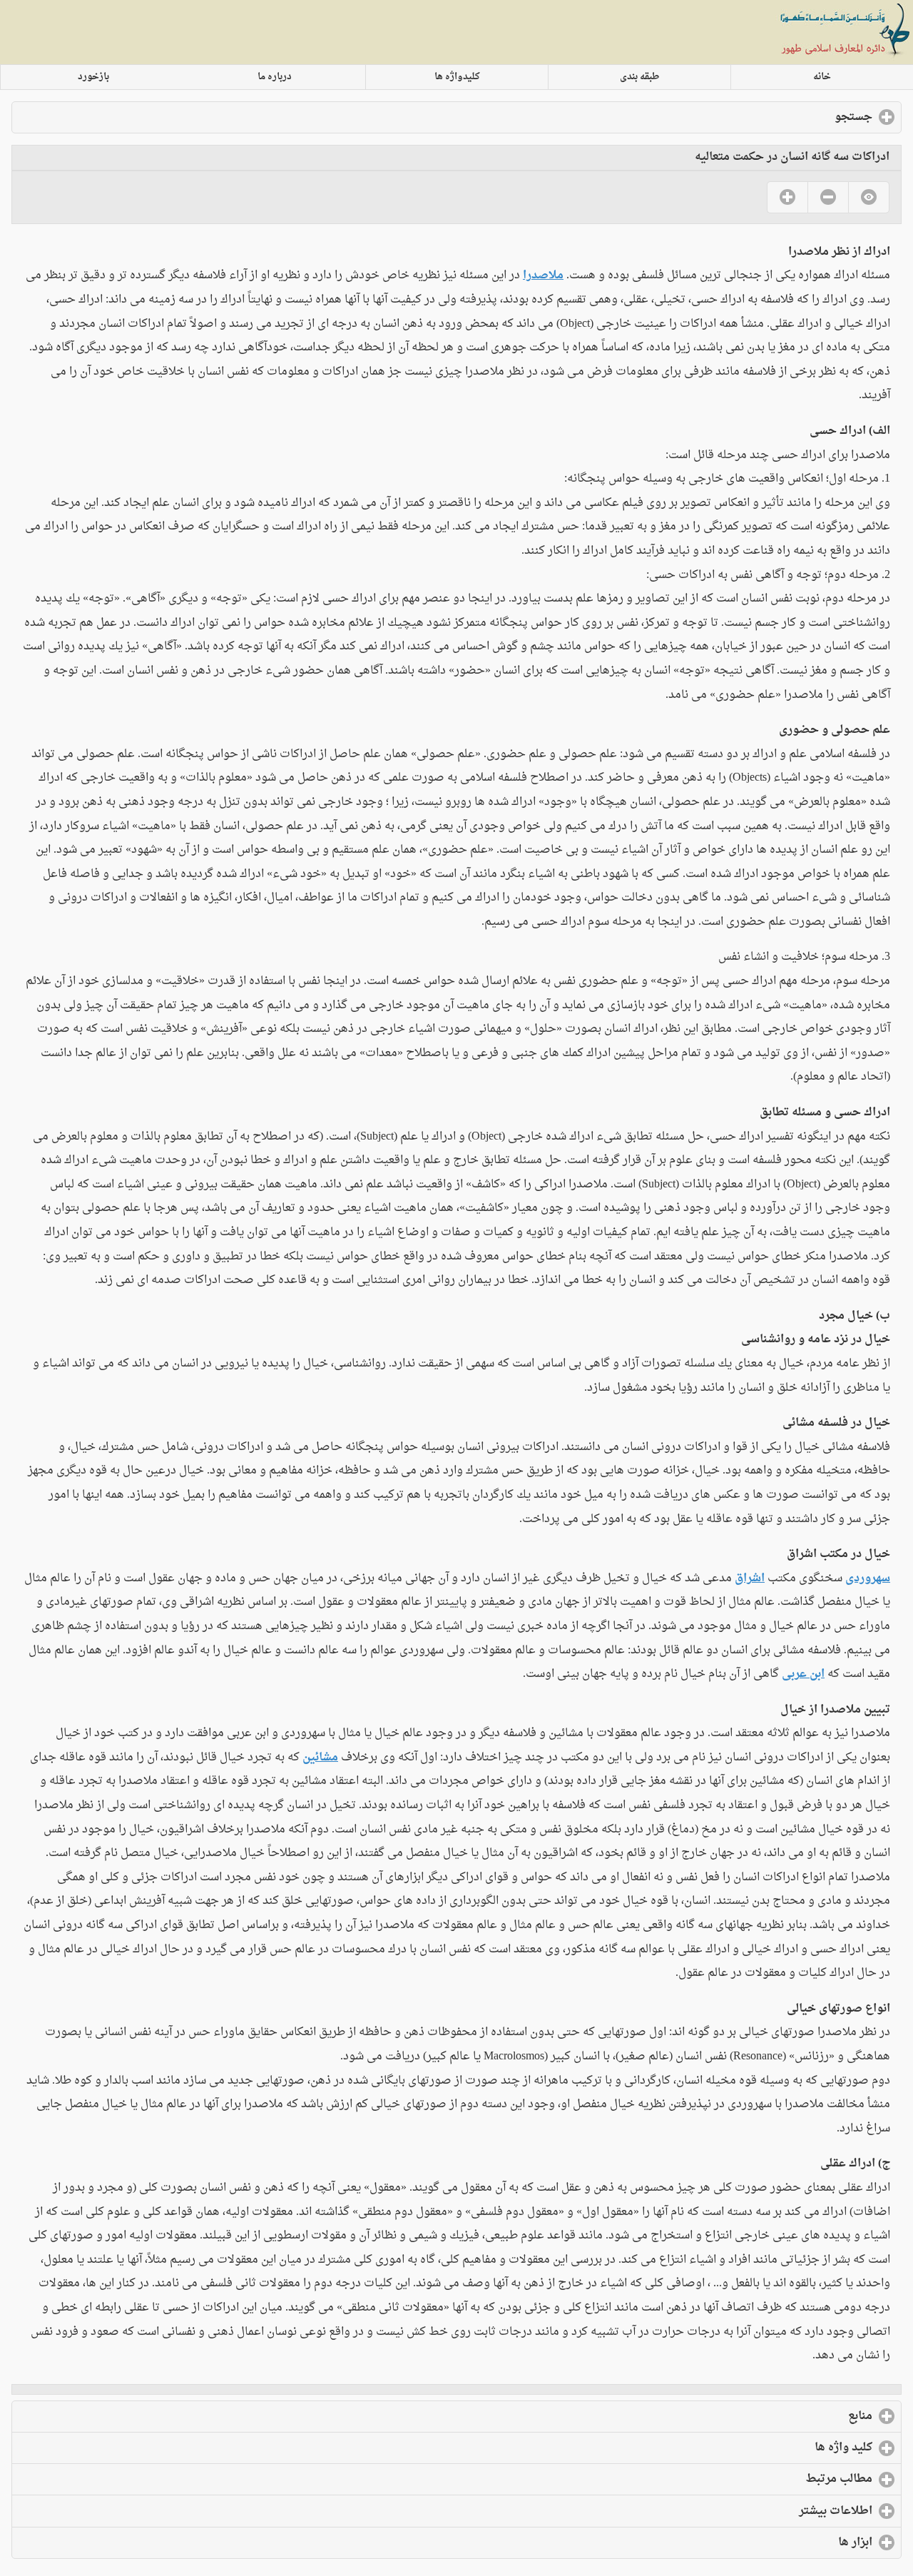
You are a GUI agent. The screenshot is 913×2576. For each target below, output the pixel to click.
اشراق (750, 1578)
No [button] (828, 197)
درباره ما (275, 77)
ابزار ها (797, 2542)
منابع (802, 2416)
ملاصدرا (543, 275)
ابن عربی (803, 1674)
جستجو (796, 117)
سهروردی (868, 1578)
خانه (822, 77)
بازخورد (93, 77)
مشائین (320, 1758)
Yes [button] (787, 197)
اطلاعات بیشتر (778, 2511)
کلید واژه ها (786, 2448)
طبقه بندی (640, 77)
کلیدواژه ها (457, 77)
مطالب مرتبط (781, 2479)
